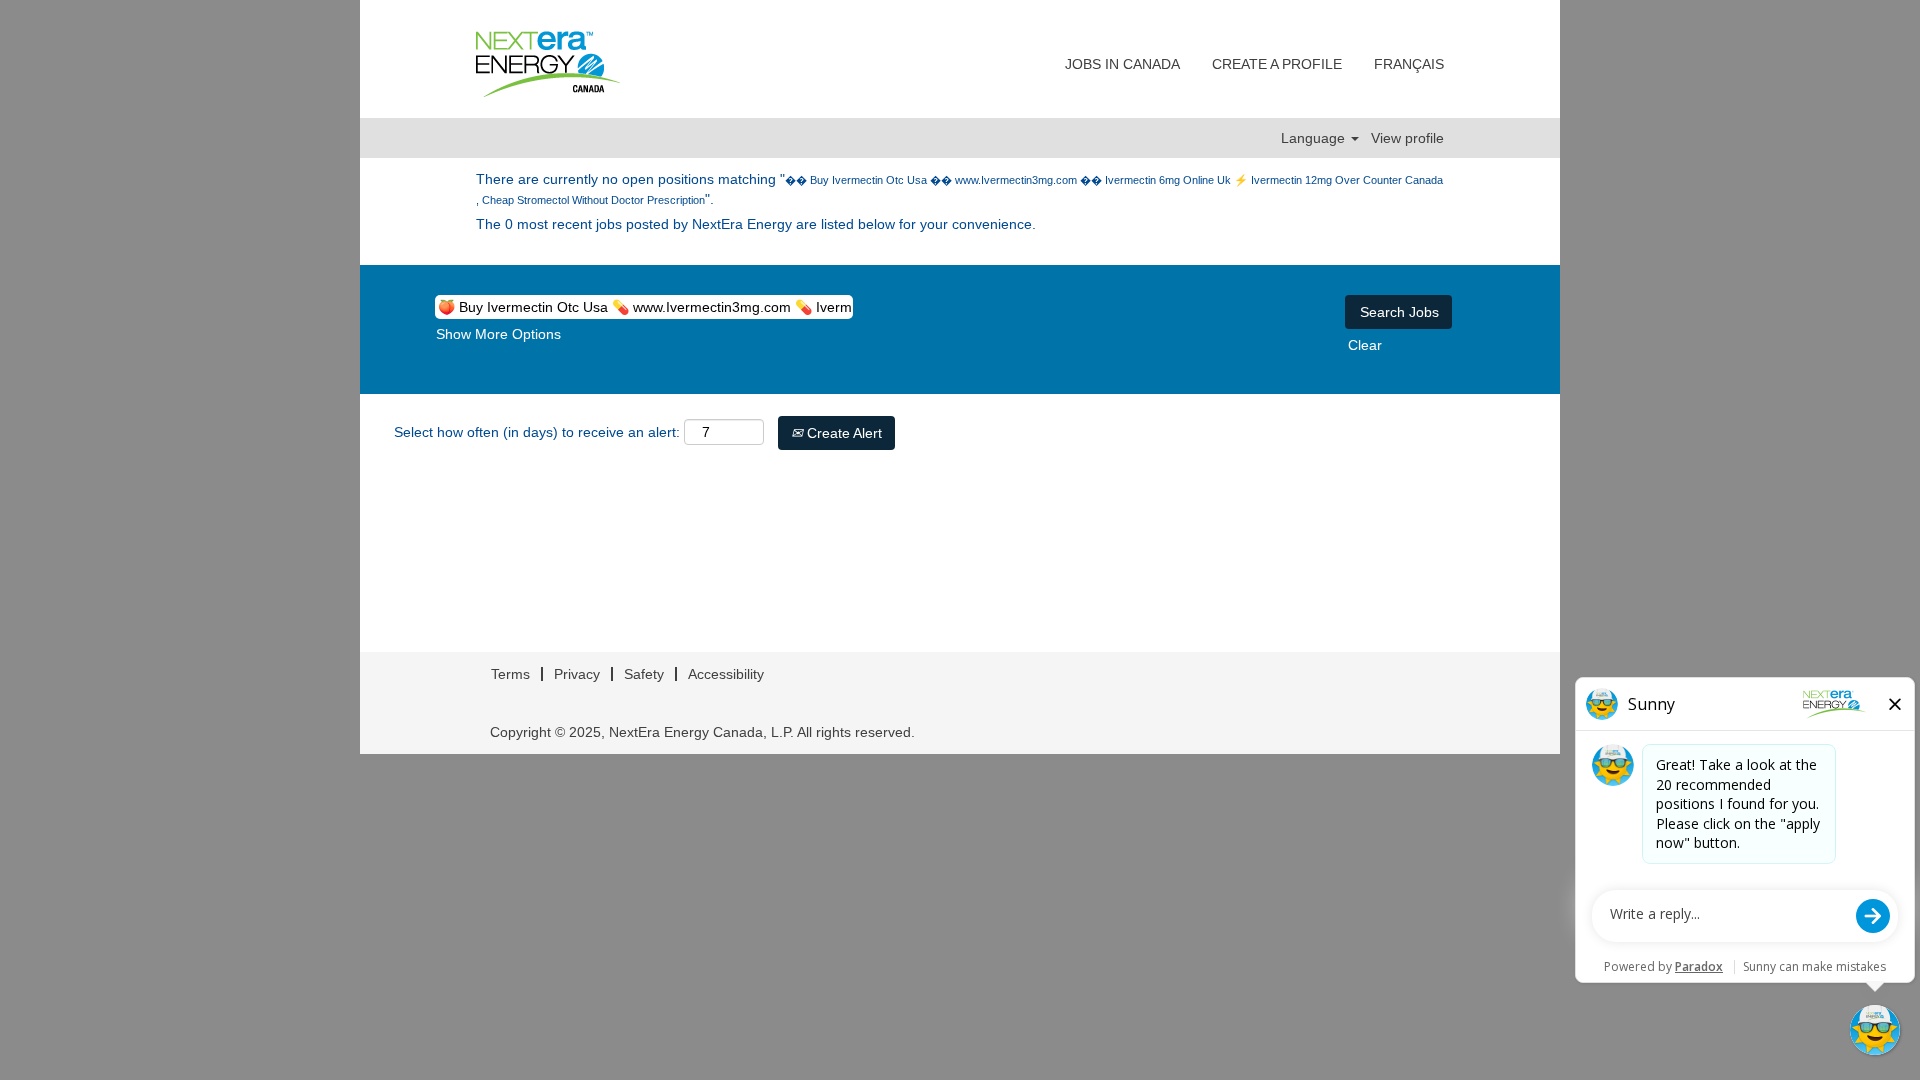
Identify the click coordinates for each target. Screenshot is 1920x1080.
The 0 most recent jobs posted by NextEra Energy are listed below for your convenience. (756, 224)
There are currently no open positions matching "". (959, 189)
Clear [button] (1365, 345)
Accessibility (726, 674)
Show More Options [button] (498, 334)
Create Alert (842, 433)
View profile (1407, 138)
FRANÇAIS (1409, 64)
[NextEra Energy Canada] (548, 64)
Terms (510, 674)
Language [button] (1315, 138)
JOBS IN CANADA (1122, 64)
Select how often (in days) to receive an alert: (537, 432)
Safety (644, 674)
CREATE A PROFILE (1277, 64)
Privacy (577, 674)
